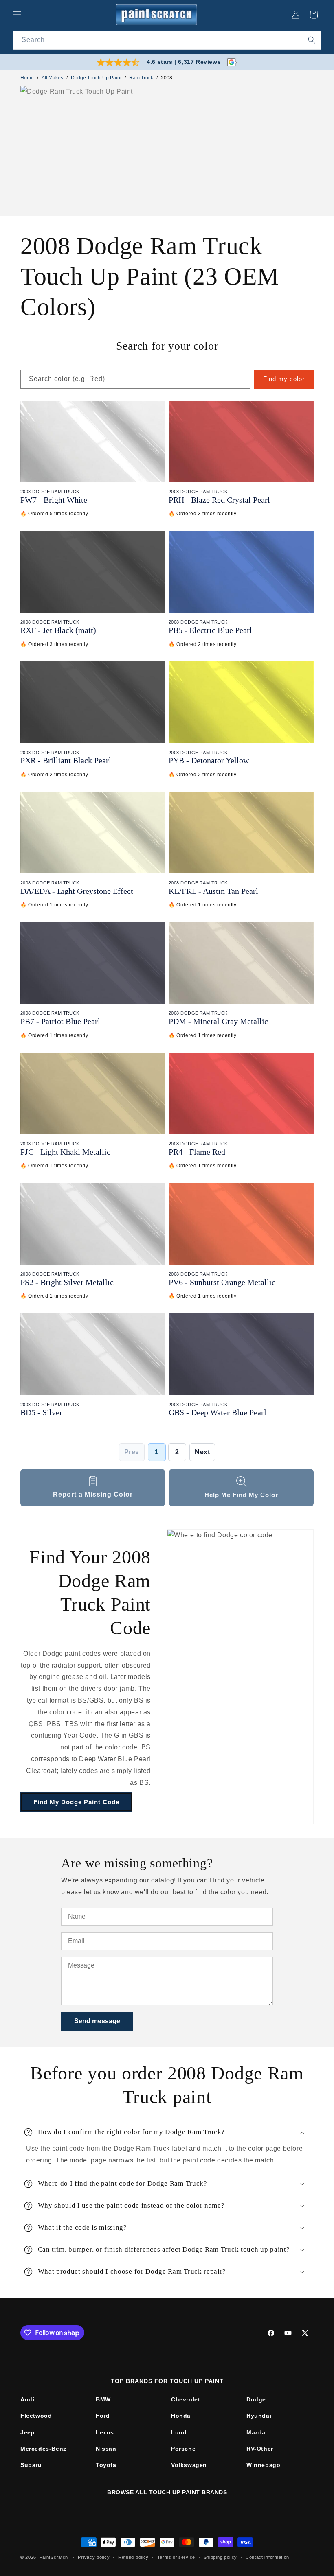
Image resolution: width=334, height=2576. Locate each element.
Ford (103, 2416)
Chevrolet (186, 2399)
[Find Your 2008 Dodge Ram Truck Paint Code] (240, 1677)
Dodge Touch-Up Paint (96, 78)
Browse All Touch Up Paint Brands (167, 2492)
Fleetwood (36, 2416)
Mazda (256, 2432)
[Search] (312, 40)
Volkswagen (189, 2465)
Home (27, 78)
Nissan (106, 2449)
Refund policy (133, 2557)
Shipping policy (221, 2557)
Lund (179, 2432)
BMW (103, 2399)
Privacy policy (94, 2557)
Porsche (183, 2449)
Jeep (27, 2432)
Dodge (256, 2399)
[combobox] (167, 40)
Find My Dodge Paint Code (76, 1802)
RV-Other (260, 2449)
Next (202, 1452)
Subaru (31, 2465)
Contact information (267, 2557)
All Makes (52, 78)
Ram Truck (141, 78)
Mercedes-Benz (43, 2449)
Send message (97, 2021)
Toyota (106, 2465)
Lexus (105, 2432)
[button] (17, 15)
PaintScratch (54, 2557)
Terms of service (176, 2557)
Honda (181, 2416)
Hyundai (259, 2416)
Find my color (284, 379)
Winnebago (263, 2465)
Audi (27, 2399)
